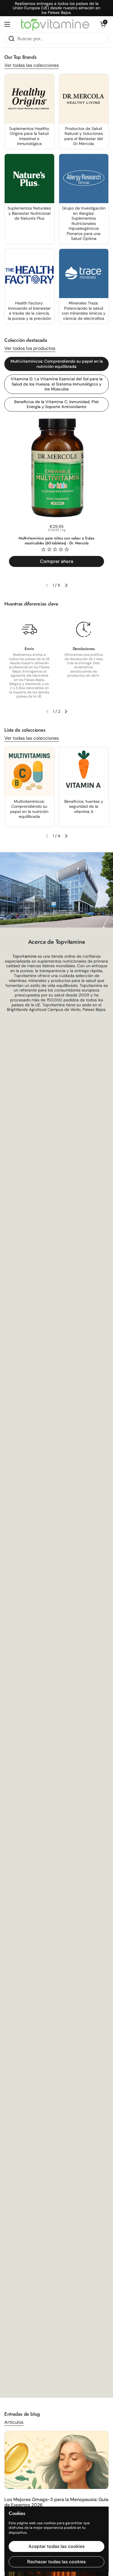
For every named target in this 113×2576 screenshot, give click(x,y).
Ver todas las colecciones (32, 65)
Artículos (14, 2422)
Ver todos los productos (30, 348)
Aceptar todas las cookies (57, 2546)
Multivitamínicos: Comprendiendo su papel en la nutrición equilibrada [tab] (57, 364)
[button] (103, 24)
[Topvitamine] (55, 25)
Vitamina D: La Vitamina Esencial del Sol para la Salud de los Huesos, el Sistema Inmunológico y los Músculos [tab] (57, 384)
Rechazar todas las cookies (57, 2562)
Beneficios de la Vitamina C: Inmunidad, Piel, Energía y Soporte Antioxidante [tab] (57, 404)
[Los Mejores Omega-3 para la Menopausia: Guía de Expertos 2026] (57, 2460)
